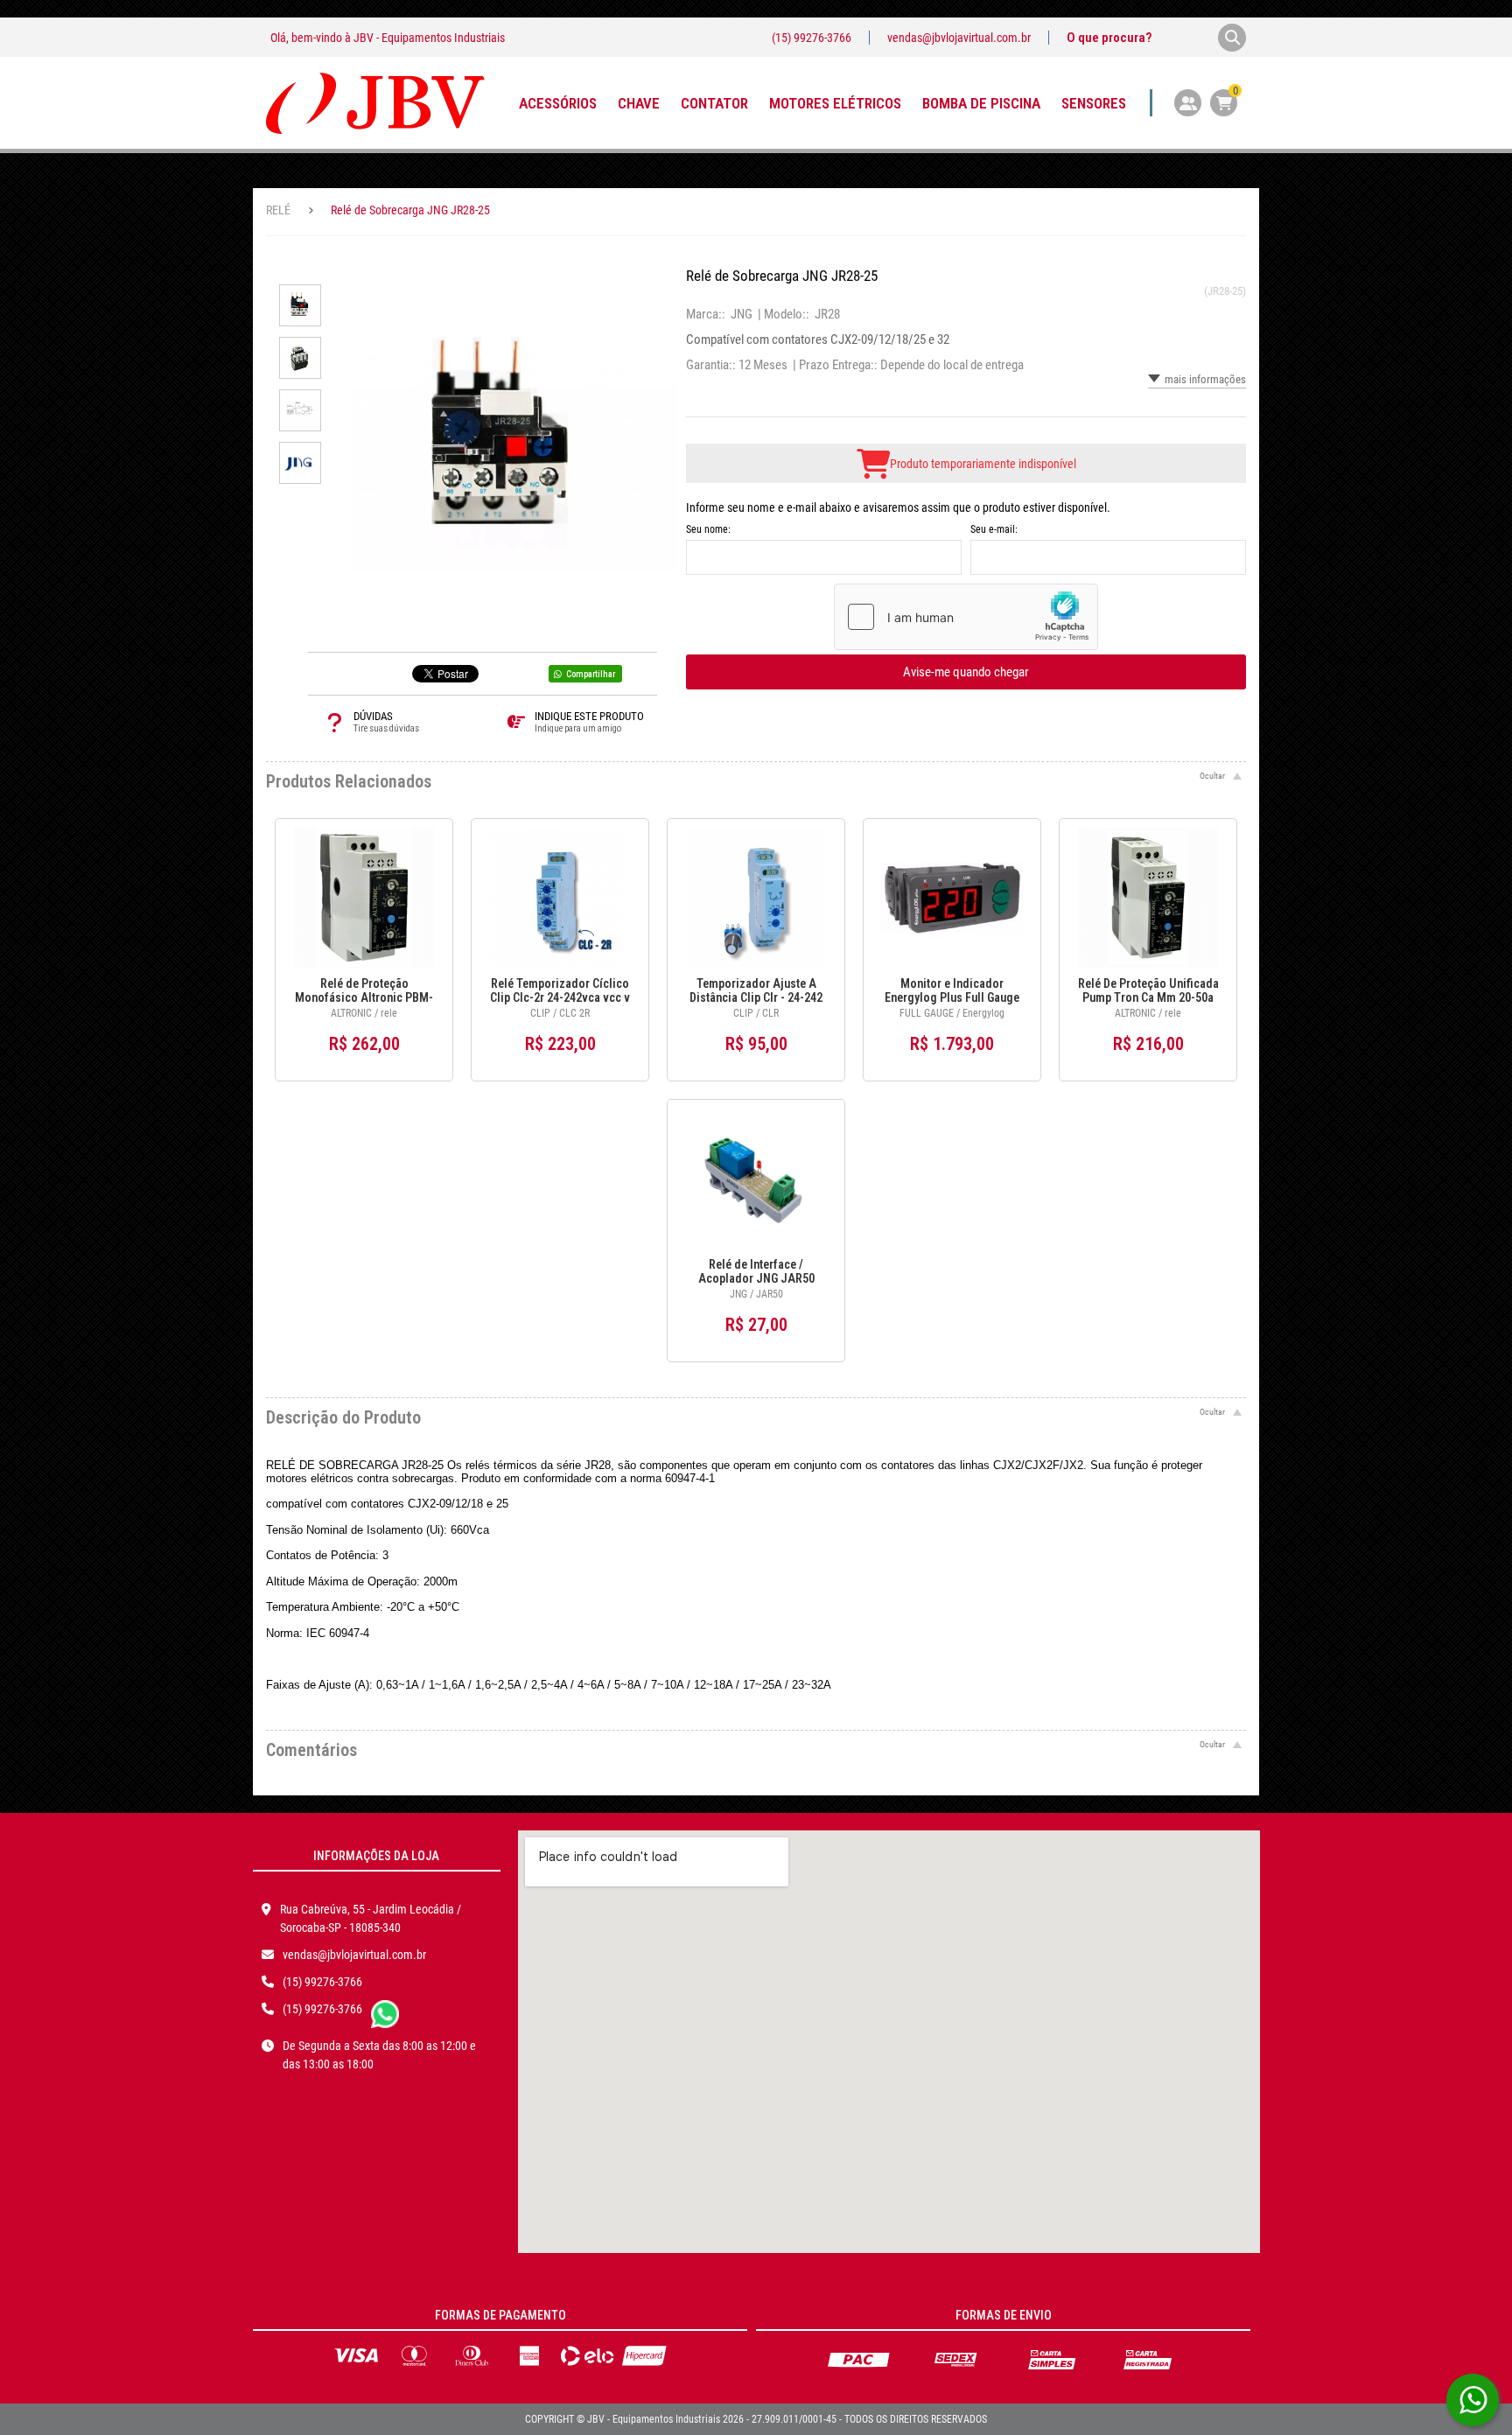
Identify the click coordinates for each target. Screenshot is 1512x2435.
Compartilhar (591, 674)
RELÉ (278, 210)
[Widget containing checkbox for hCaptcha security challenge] (966, 617)
